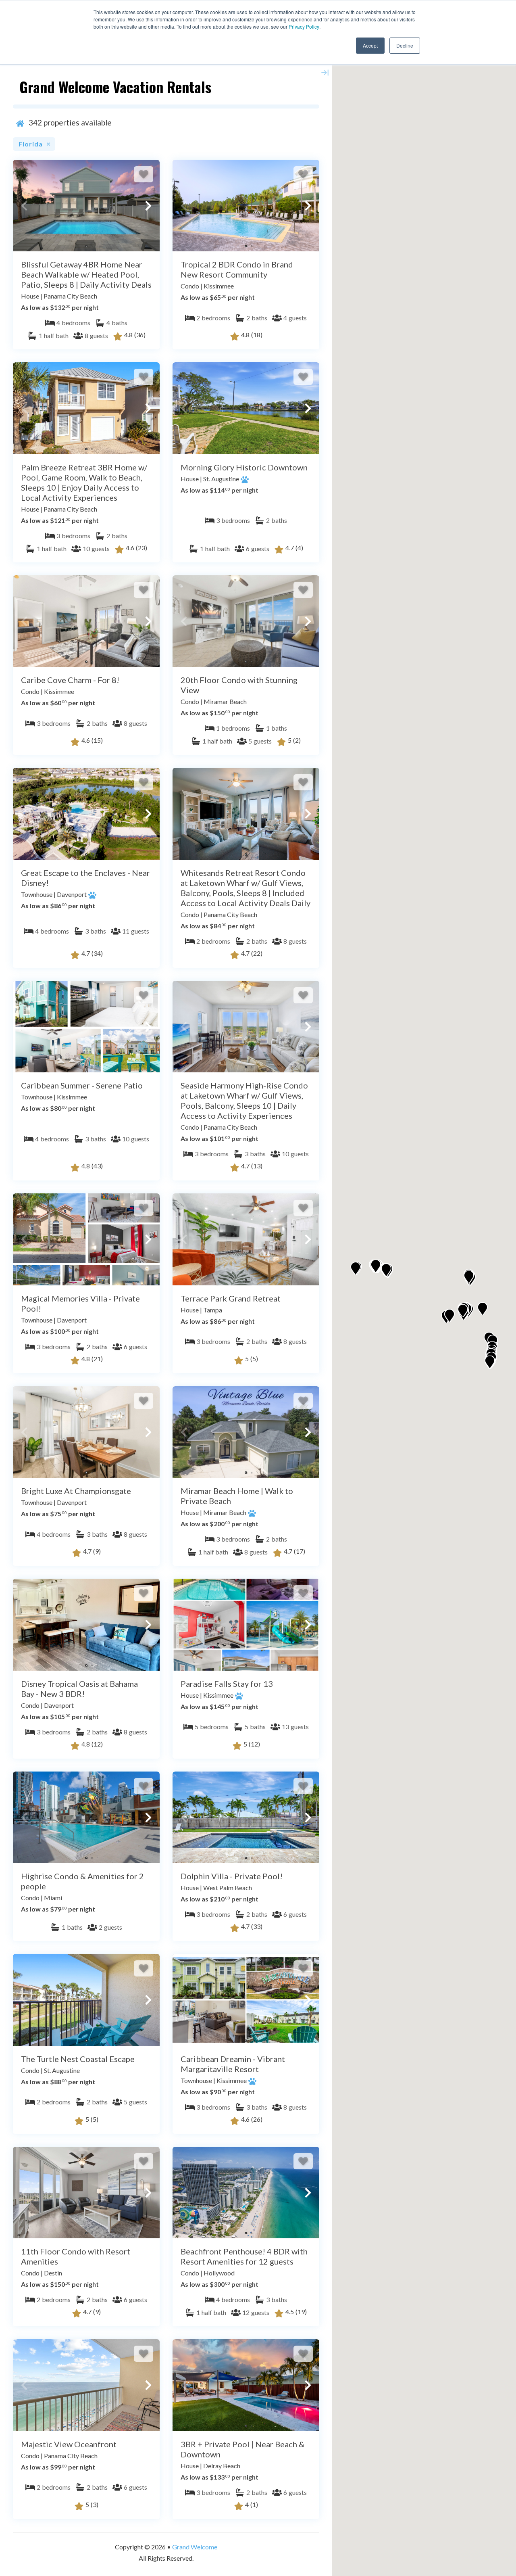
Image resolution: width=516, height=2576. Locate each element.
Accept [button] (370, 45)
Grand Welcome (195, 2547)
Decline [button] (405, 45)
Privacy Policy (304, 26)
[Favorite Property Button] (144, 174)
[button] (24, 206)
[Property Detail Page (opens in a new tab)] (86, 206)
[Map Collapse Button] (325, 73)
